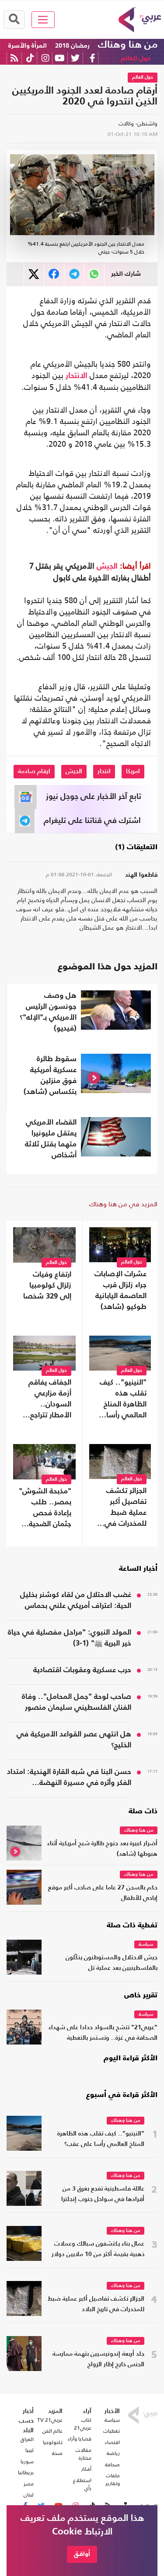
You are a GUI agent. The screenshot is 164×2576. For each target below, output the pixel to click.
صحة (57, 2453)
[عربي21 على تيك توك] (30, 58)
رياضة (113, 2453)
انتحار (104, 771)
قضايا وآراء (79, 2439)
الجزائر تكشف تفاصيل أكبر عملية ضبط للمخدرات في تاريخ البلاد (126, 1508)
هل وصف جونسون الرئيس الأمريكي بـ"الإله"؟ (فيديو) (48, 1012)
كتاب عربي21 (82, 2424)
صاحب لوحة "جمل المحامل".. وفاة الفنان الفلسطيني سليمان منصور (77, 1702)
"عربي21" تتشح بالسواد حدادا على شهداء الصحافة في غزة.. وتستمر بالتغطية (103, 2033)
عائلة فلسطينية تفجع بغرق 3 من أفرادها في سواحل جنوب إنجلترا (103, 2194)
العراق (27, 2439)
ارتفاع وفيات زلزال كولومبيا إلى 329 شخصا (47, 1286)
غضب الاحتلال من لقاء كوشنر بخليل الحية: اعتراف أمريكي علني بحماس (76, 1600)
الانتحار (77, 376)
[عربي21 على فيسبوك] (92, 58)
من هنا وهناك (128, 45)
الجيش (107, 566)
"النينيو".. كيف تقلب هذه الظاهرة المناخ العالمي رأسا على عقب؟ (123, 1400)
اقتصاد (112, 2442)
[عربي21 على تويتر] (75, 58)
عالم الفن (52, 2431)
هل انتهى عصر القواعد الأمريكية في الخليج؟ (74, 1740)
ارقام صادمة (34, 771)
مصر (29, 2484)
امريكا (133, 771)
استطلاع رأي (82, 2484)
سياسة (146, 1945)
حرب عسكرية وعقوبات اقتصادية (82, 1670)
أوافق (82, 2554)
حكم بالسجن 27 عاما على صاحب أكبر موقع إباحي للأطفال (103, 1893)
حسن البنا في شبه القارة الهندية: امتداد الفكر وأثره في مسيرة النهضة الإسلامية (69, 1778)
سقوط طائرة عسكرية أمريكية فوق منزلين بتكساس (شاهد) (50, 1076)
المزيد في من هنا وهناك (123, 1204)
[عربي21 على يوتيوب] (59, 58)
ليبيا (30, 2450)
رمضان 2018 (72, 46)
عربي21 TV (50, 2420)
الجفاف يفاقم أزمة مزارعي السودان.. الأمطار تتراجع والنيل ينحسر (50, 1400)
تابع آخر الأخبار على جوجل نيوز (94, 797)
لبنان (29, 2495)
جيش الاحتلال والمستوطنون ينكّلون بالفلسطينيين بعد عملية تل (112, 1963)
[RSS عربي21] (14, 58)
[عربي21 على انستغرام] (45, 58)
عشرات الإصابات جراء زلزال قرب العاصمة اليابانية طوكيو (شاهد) (120, 1291)
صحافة (112, 2465)
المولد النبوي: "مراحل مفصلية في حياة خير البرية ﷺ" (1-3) (70, 1638)
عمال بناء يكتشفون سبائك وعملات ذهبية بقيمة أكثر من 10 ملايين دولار (98, 2249)
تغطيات (112, 2431)
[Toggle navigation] (43, 20)
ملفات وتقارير (113, 2479)
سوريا (27, 2461)
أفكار (86, 2469)
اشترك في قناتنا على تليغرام (92, 821)
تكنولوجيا (53, 2442)
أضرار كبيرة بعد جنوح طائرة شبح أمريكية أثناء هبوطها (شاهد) (102, 1849)
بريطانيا (26, 2472)
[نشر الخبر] (34, 274)
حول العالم (136, 58)
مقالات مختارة (83, 2454)
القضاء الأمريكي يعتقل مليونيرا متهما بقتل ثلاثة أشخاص (51, 1139)
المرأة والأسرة (28, 46)
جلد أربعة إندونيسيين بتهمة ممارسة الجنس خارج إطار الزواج (98, 2359)
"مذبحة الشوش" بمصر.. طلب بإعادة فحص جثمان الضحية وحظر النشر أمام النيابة (45, 1509)
